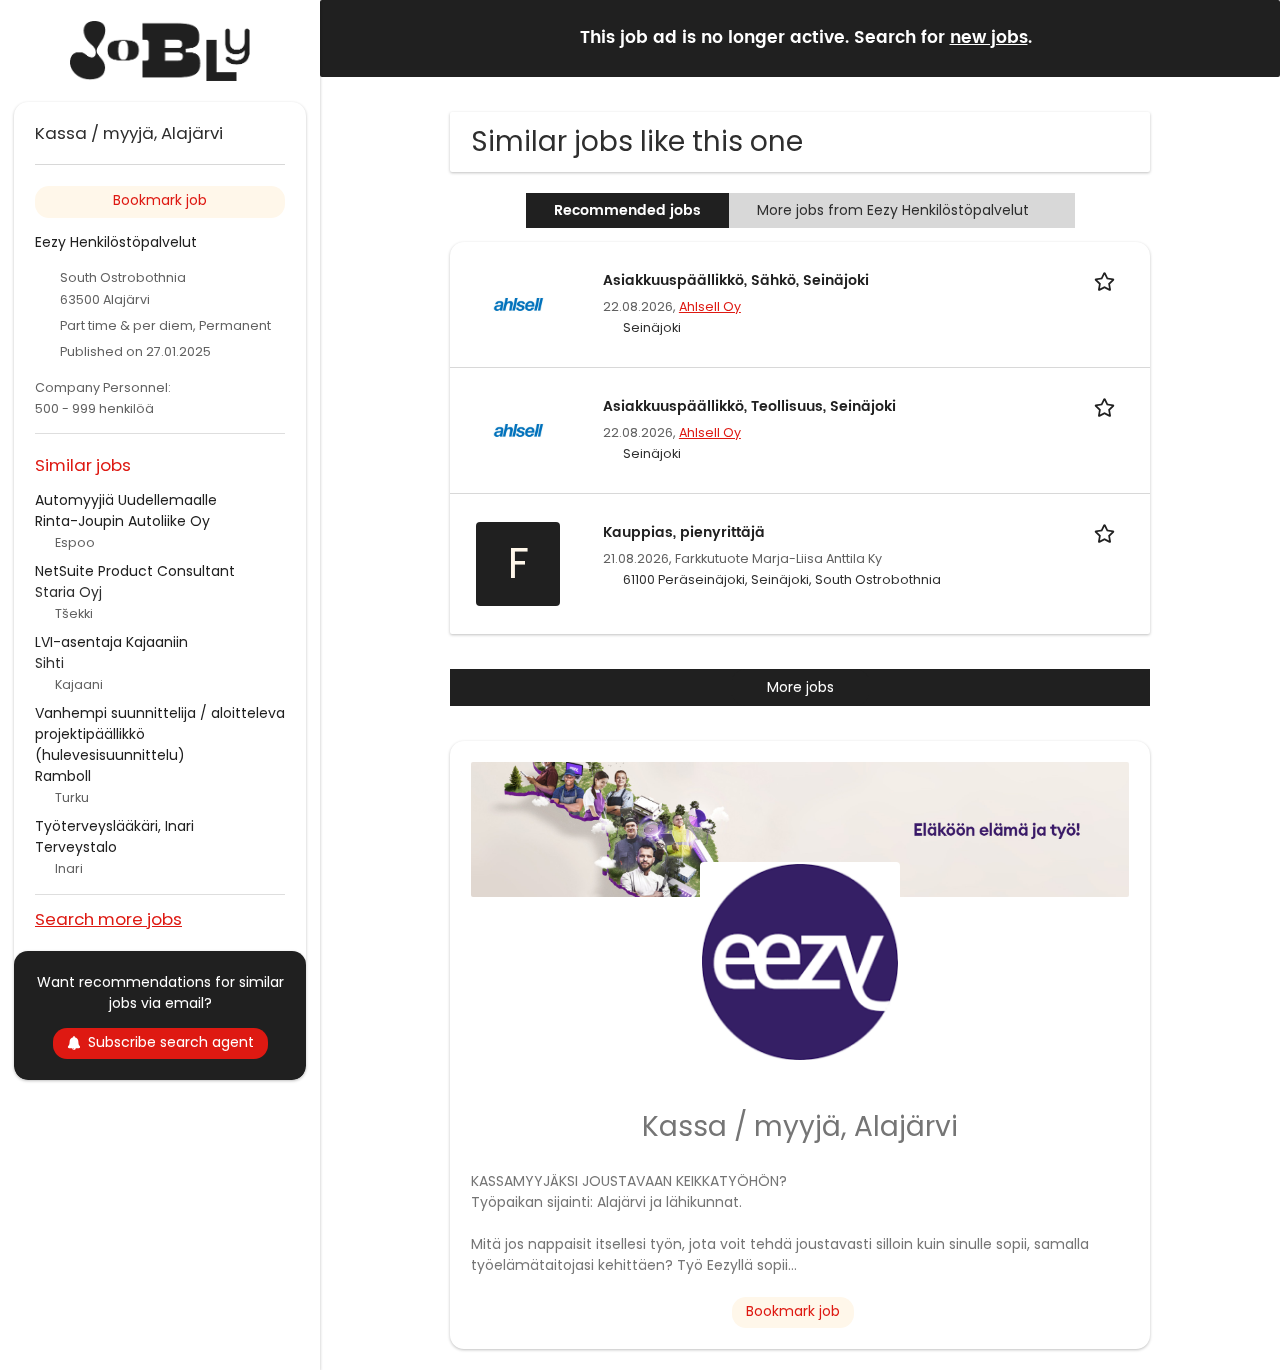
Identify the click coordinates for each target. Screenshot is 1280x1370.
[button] (1249, 37)
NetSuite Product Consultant (135, 571)
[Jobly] (160, 51)
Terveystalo (76, 847)
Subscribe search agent (171, 1042)
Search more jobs (108, 918)
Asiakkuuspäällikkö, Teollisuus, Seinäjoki (749, 406)
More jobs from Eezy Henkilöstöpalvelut (893, 210)
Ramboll (63, 776)
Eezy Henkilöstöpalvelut (116, 242)
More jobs (800, 687)
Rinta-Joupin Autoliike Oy (122, 521)
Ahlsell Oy (710, 306)
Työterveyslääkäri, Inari (114, 826)
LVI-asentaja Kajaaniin (111, 642)
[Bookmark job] (1108, 280)
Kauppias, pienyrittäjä (684, 532)
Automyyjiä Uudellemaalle (126, 500)
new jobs (989, 38)
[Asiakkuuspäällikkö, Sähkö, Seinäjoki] (518, 303)
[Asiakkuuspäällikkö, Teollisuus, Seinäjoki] (518, 429)
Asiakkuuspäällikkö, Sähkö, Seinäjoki (736, 280)
